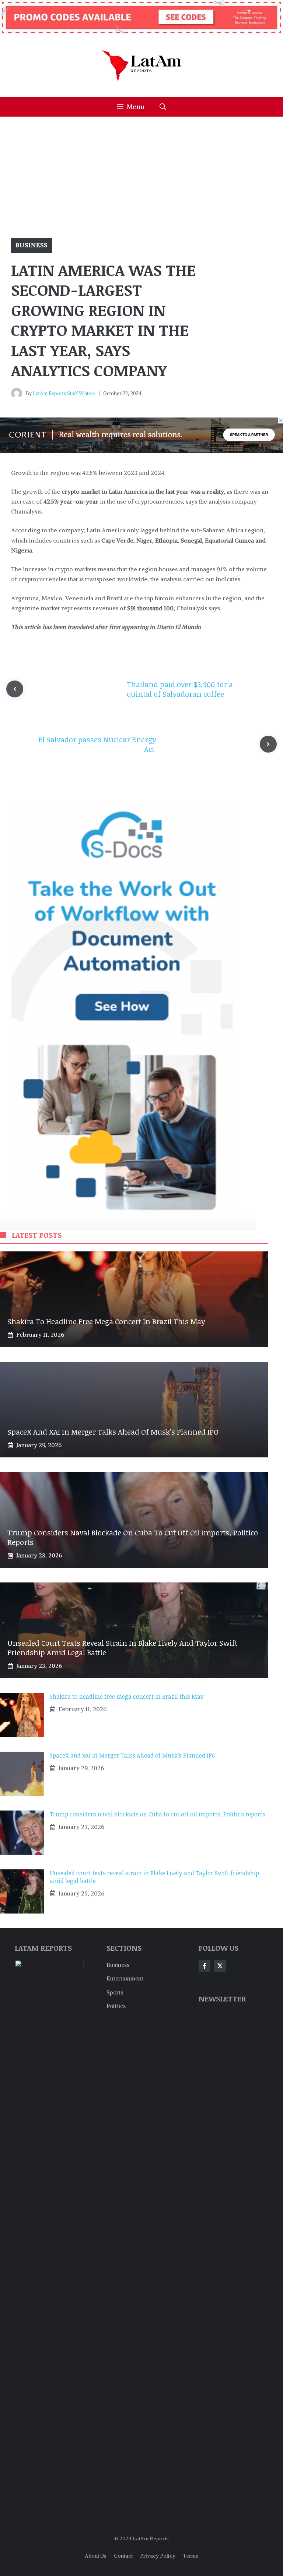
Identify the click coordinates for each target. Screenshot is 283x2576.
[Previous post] (15, 689)
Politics (116, 2006)
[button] (163, 107)
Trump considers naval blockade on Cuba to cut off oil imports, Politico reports (133, 1537)
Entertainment (125, 1978)
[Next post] (268, 744)
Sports (115, 1992)
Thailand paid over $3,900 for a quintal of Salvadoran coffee (180, 689)
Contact (123, 2556)
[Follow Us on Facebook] (205, 1966)
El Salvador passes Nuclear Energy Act (97, 744)
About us (96, 2556)
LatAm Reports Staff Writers (64, 393)
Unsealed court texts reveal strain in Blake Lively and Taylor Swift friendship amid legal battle (122, 1648)
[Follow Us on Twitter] (220, 1966)
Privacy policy (158, 2556)
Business (32, 245)
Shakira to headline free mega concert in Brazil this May (106, 1321)
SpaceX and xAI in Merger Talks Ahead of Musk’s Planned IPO (113, 1432)
